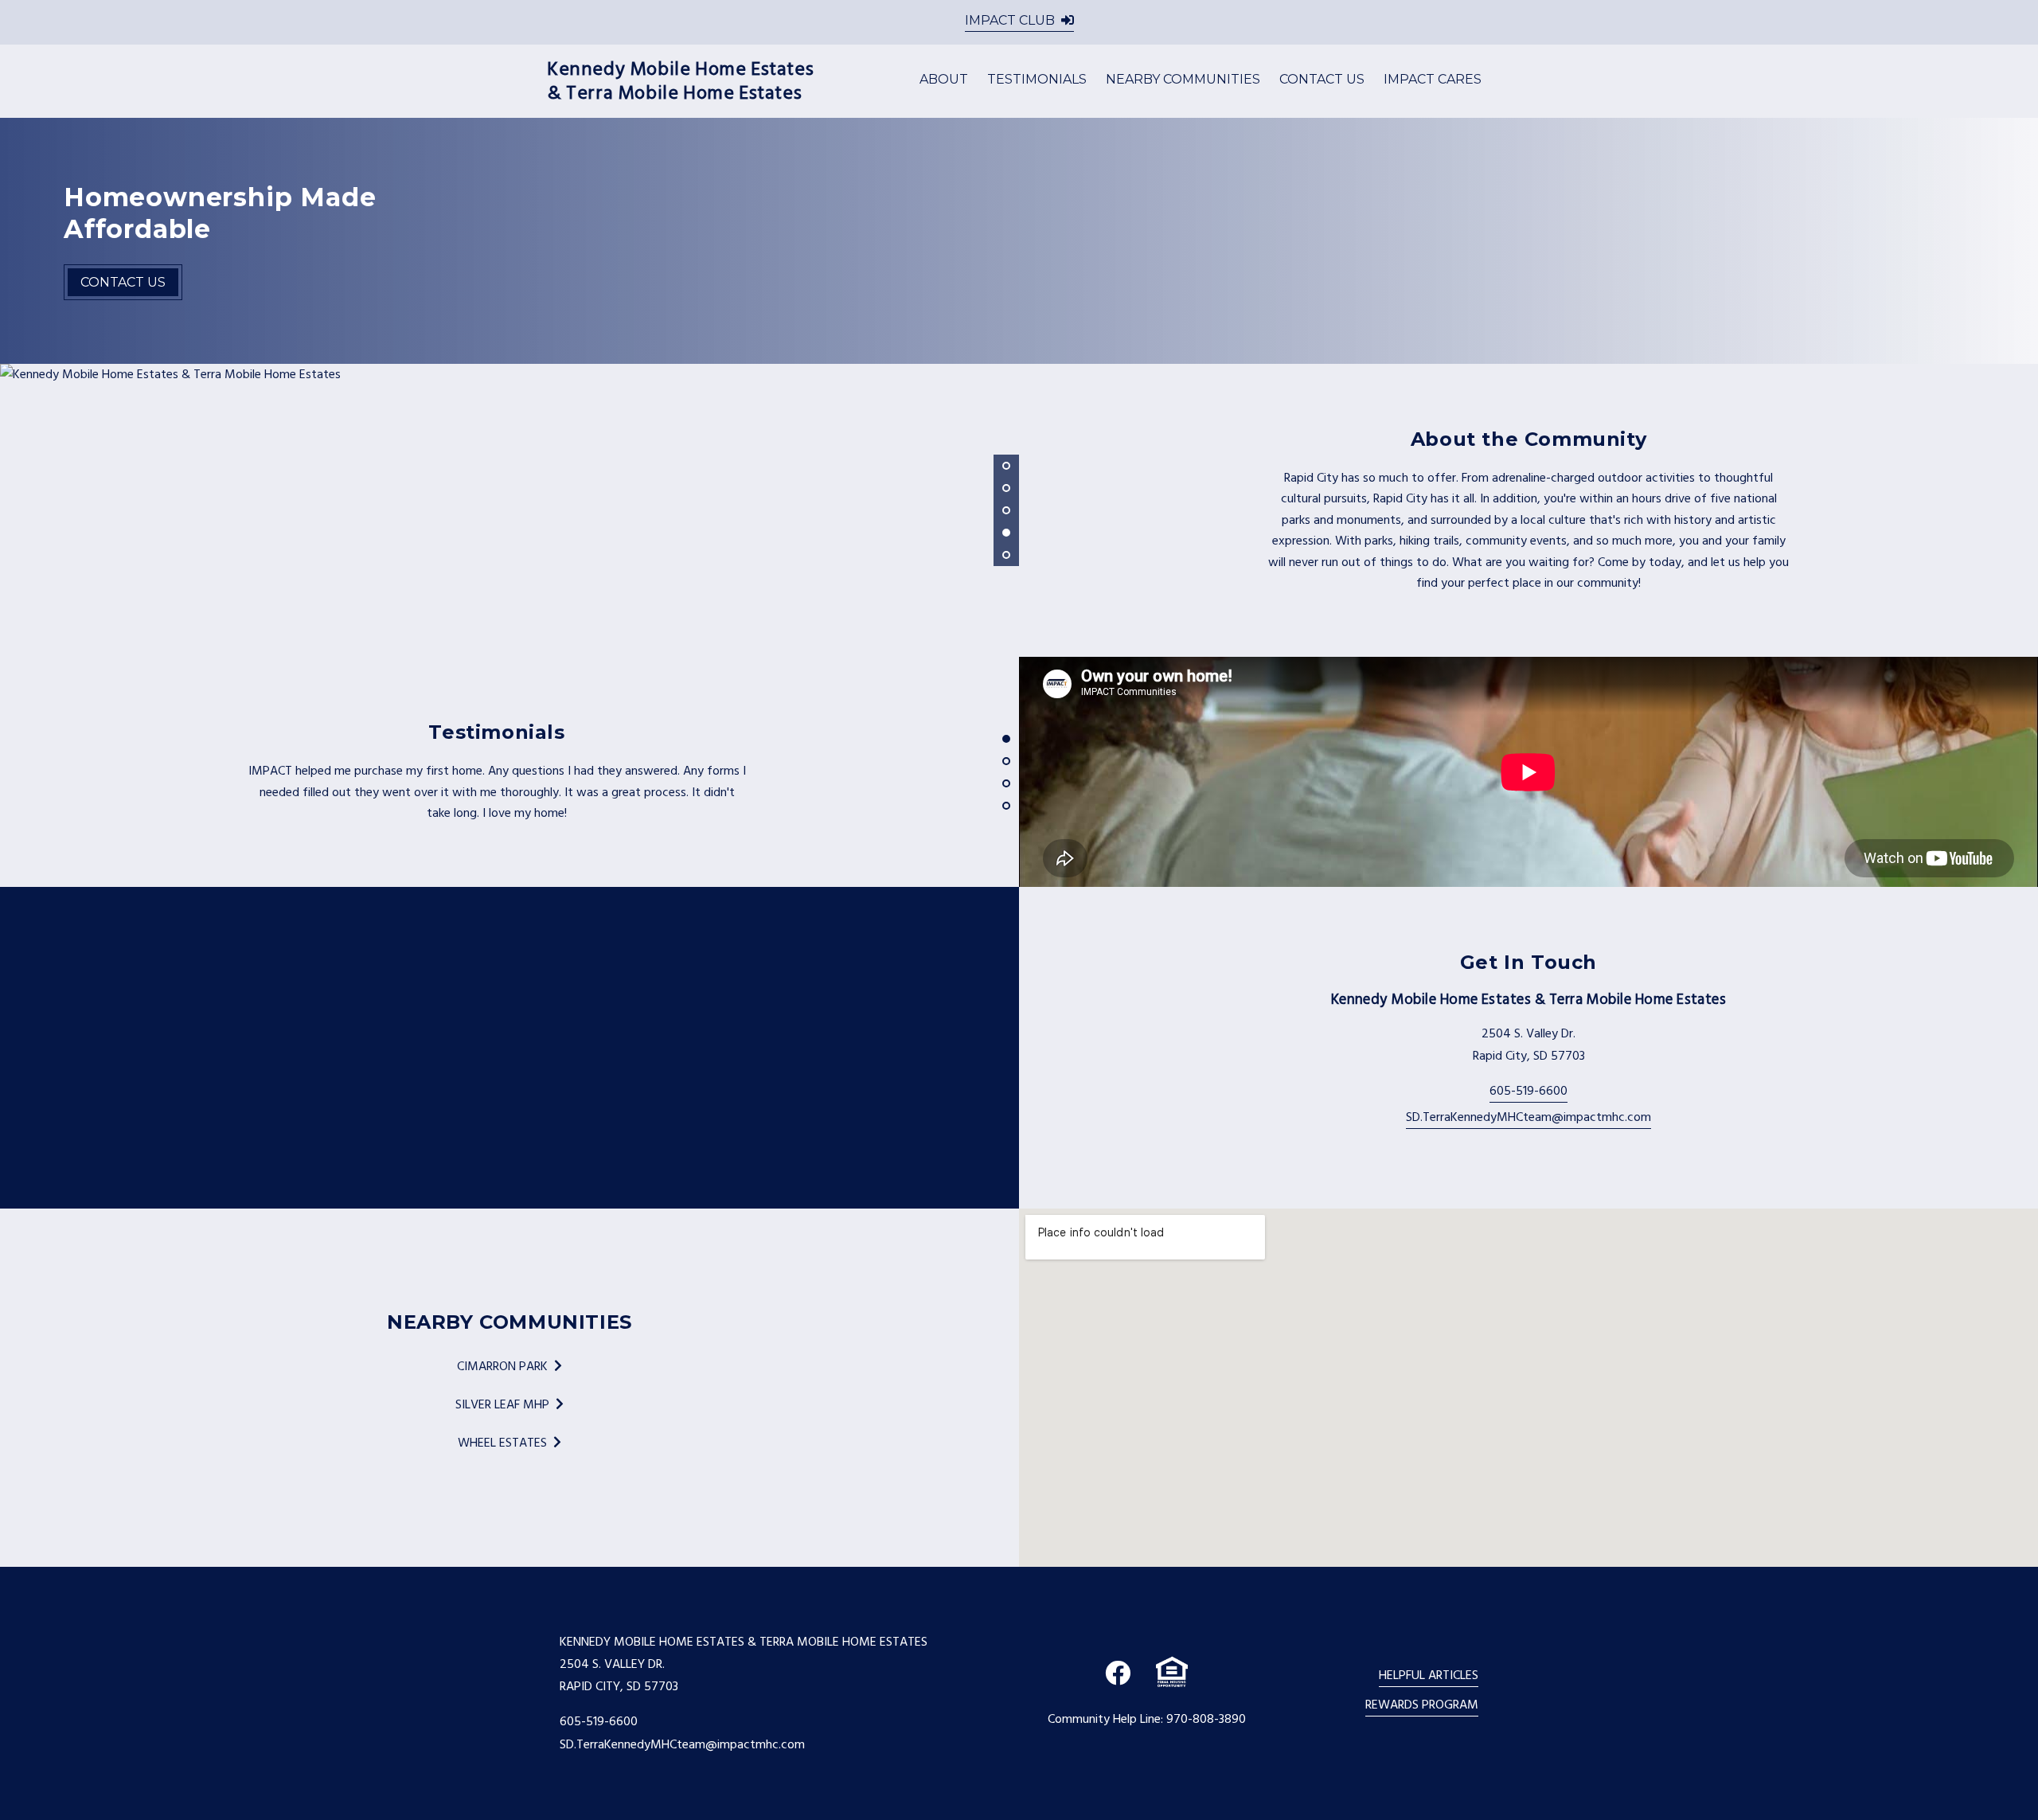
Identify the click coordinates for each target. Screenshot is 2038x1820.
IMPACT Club (1010, 20)
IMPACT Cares (1433, 79)
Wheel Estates (502, 1443)
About (944, 79)
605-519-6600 (1528, 1091)
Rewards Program (1422, 1705)
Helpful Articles (1429, 1675)
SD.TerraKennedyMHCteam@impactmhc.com (1528, 1117)
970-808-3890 (1206, 1719)
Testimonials (1037, 79)
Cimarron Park (502, 1366)
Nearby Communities (1183, 79)
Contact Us (1322, 79)
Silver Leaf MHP (502, 1404)
